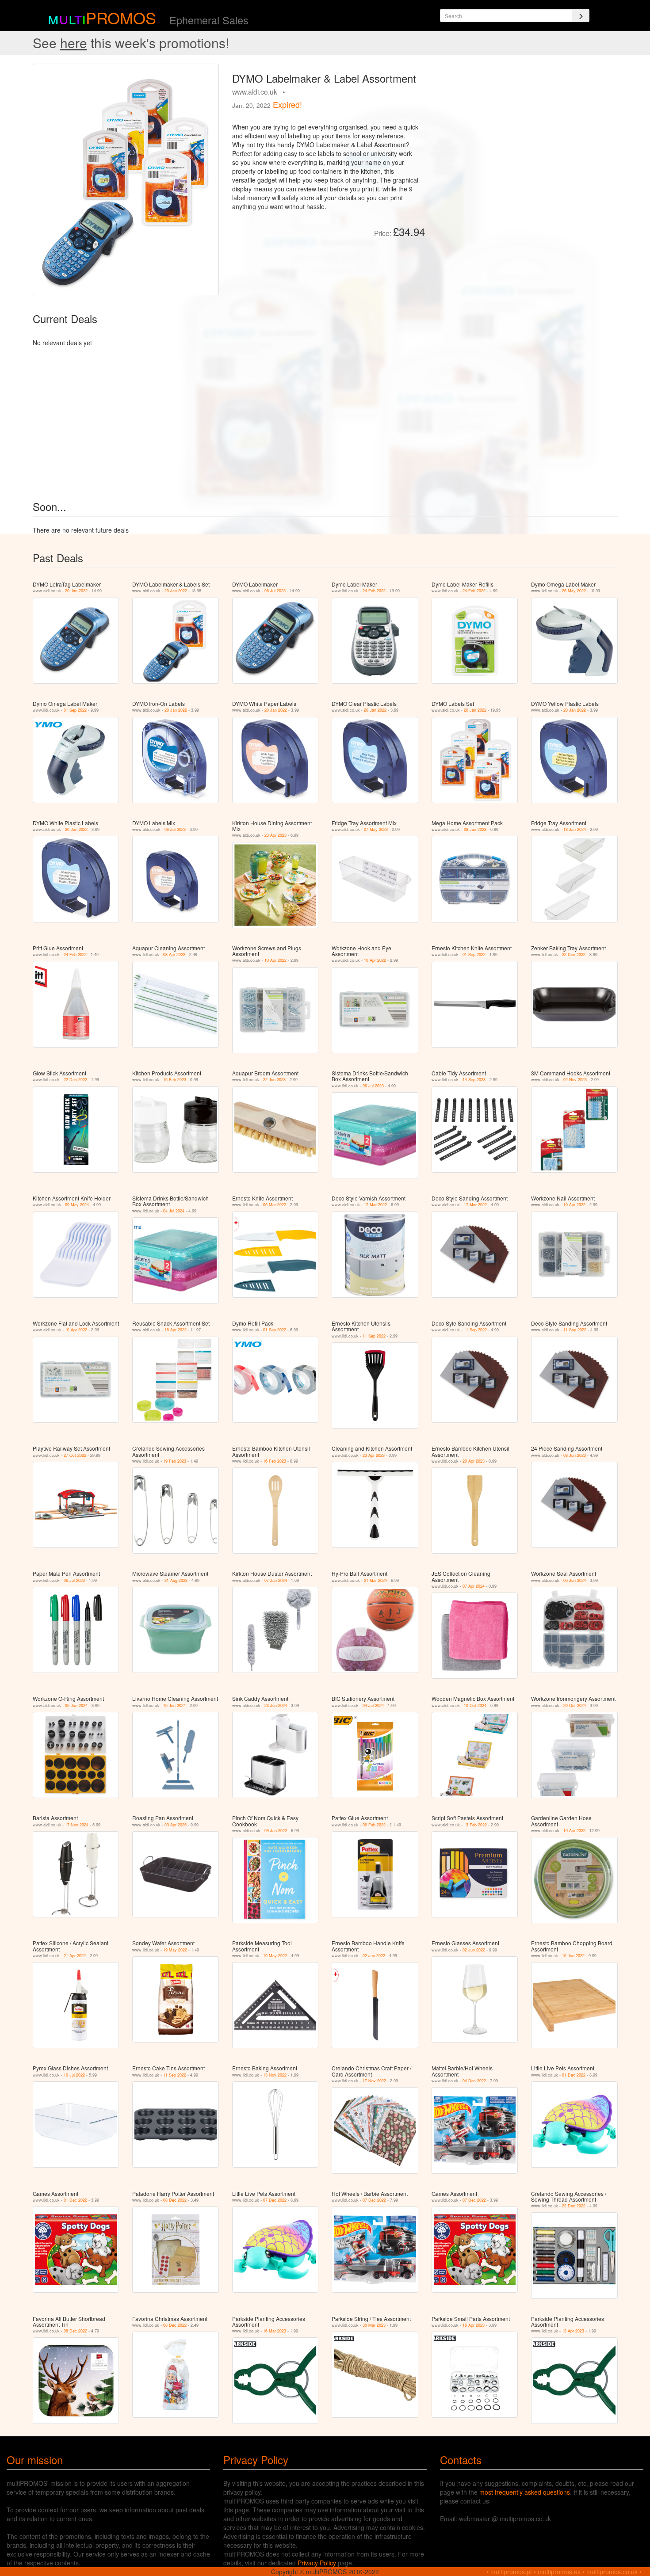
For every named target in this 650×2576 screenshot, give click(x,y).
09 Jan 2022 (276, 1831)
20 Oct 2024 (575, 1705)
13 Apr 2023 (573, 2331)
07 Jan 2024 (276, 1580)
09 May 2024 (77, 1205)
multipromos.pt (511, 2572)
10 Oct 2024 (475, 1705)
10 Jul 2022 (74, 2075)
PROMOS (121, 17)
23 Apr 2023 (275, 835)
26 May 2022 (574, 591)
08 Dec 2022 (175, 2200)
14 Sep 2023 (474, 1080)
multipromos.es (559, 2572)
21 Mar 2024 (375, 1580)
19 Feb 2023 (175, 1461)
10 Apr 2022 (275, 960)
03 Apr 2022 (174, 955)
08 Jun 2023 (475, 829)
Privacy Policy (317, 2563)
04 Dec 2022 (474, 2081)
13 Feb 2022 (475, 1825)
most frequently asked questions (525, 2492)
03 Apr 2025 (176, 1825)
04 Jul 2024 (174, 1211)
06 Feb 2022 (374, 1825)
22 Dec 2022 (574, 955)
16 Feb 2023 (175, 1080)
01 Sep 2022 (75, 710)
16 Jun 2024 (174, 1705)
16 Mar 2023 (275, 2331)
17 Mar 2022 (375, 1205)
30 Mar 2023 (374, 2325)
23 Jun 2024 (276, 1705)
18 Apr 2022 (176, 1330)
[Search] (581, 15)
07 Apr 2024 (474, 1586)
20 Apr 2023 (474, 1461)
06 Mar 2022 (275, 1205)
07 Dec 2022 (275, 2200)
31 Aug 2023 (176, 1580)
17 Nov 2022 (374, 2081)
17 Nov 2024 (77, 1825)
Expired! (287, 104)
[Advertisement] (525, 126)
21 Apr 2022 (75, 1956)
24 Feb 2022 (374, 591)
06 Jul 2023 (275, 591)
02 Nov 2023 (575, 1080)
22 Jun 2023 (274, 1080)
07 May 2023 (376, 829)
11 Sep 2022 (374, 1336)
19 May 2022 (175, 1950)
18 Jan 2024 (575, 829)
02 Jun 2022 (374, 1956)
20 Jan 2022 (76, 591)
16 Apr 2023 (474, 2325)
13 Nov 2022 (275, 2075)
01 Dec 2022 (574, 2075)
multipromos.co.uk (612, 2572)
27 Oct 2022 (75, 1455)
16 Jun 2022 (573, 1956)
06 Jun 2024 (575, 1580)
